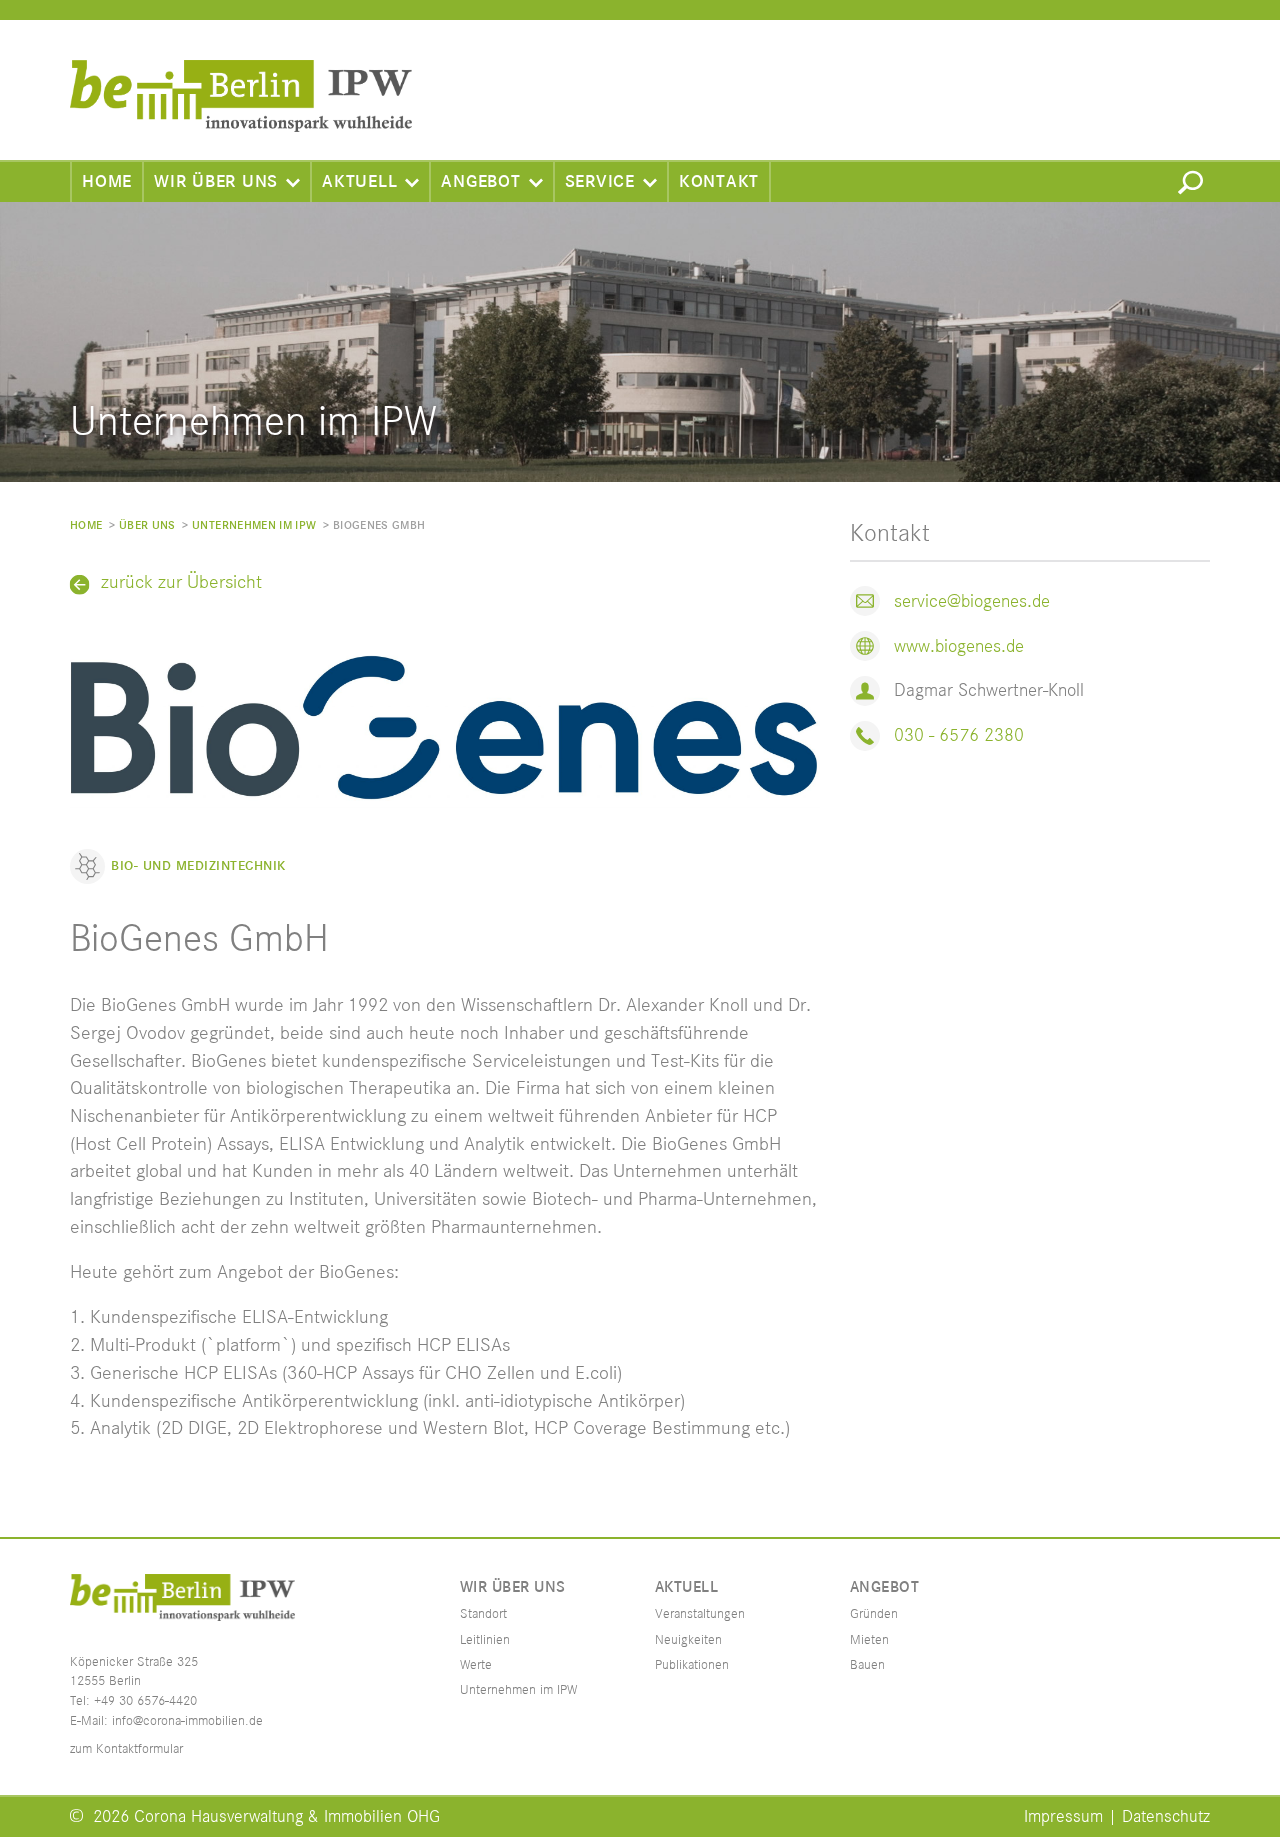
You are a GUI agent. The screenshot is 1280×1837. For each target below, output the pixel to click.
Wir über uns (216, 182)
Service (600, 182)
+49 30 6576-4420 (145, 1701)
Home (107, 182)
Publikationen (692, 1665)
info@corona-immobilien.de (187, 1721)
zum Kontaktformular (126, 1749)
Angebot (480, 182)
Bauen (867, 1665)
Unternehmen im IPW (254, 525)
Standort (483, 1614)
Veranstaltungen (700, 1614)
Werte (476, 1665)
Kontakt (719, 182)
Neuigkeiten (688, 1640)
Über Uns (147, 525)
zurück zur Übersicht (181, 583)
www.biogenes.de (959, 646)
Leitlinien (485, 1640)
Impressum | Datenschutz (1117, 1817)
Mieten (869, 1640)
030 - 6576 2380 (959, 735)
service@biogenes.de (972, 601)
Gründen (874, 1614)
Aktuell (359, 182)
